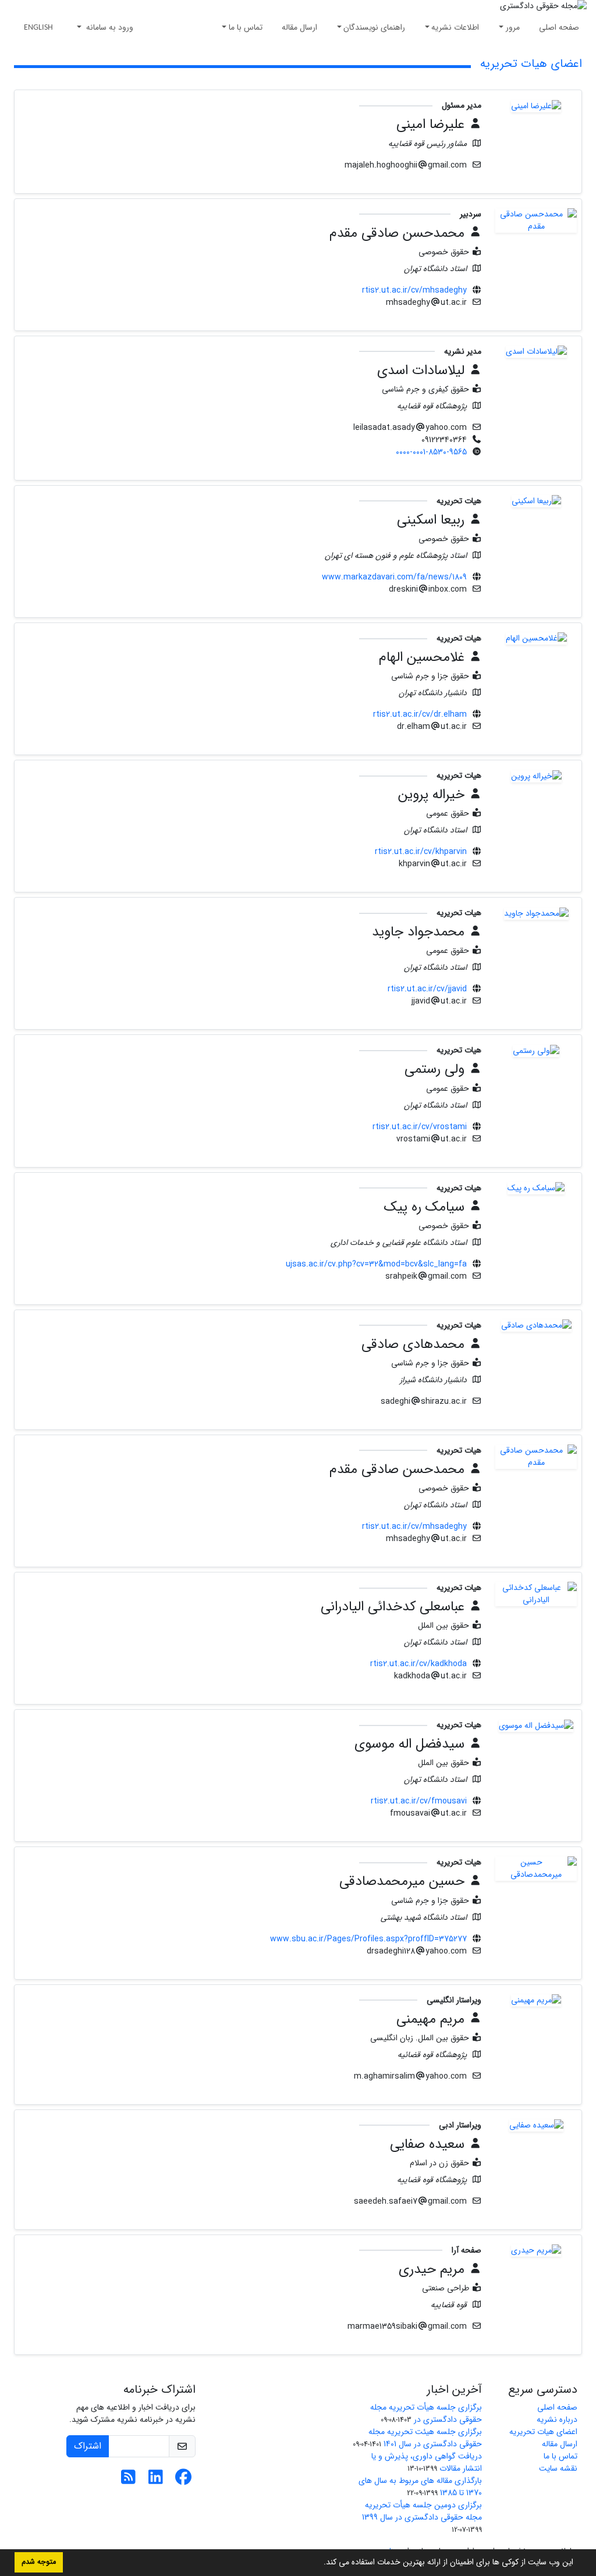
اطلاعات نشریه (455, 27)
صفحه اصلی (559, 27)
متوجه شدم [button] (39, 2562)
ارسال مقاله (299, 27)
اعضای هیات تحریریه (543, 2432)
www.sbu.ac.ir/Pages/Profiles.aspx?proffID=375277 (368, 1939)
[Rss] (128, 2481)
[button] (320, 2563)
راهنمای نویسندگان (374, 27)
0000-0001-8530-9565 (431, 452)
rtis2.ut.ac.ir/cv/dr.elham (420, 714)
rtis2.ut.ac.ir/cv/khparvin (421, 852)
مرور (513, 27)
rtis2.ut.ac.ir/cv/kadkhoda (418, 1664)
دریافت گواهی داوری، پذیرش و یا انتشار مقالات (427, 2462)
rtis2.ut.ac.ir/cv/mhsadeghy (414, 290)
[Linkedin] (156, 2481)
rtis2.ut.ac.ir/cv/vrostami (420, 1127)
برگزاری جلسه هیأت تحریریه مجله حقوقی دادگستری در (426, 2413)
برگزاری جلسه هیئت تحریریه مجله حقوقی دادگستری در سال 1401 (425, 2438)
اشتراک (88, 2446)
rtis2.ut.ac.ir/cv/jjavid (427, 989)
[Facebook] (183, 2481)
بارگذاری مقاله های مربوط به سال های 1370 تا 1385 (420, 2487)
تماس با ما (246, 27)
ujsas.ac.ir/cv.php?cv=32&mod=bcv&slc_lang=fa (376, 1264)
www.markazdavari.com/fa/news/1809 (394, 577)
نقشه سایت (558, 2468)
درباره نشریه (557, 2420)
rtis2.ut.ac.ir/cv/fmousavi (419, 1801)
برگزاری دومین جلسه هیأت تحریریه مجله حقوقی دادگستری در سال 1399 (422, 2511)
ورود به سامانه (109, 27)
